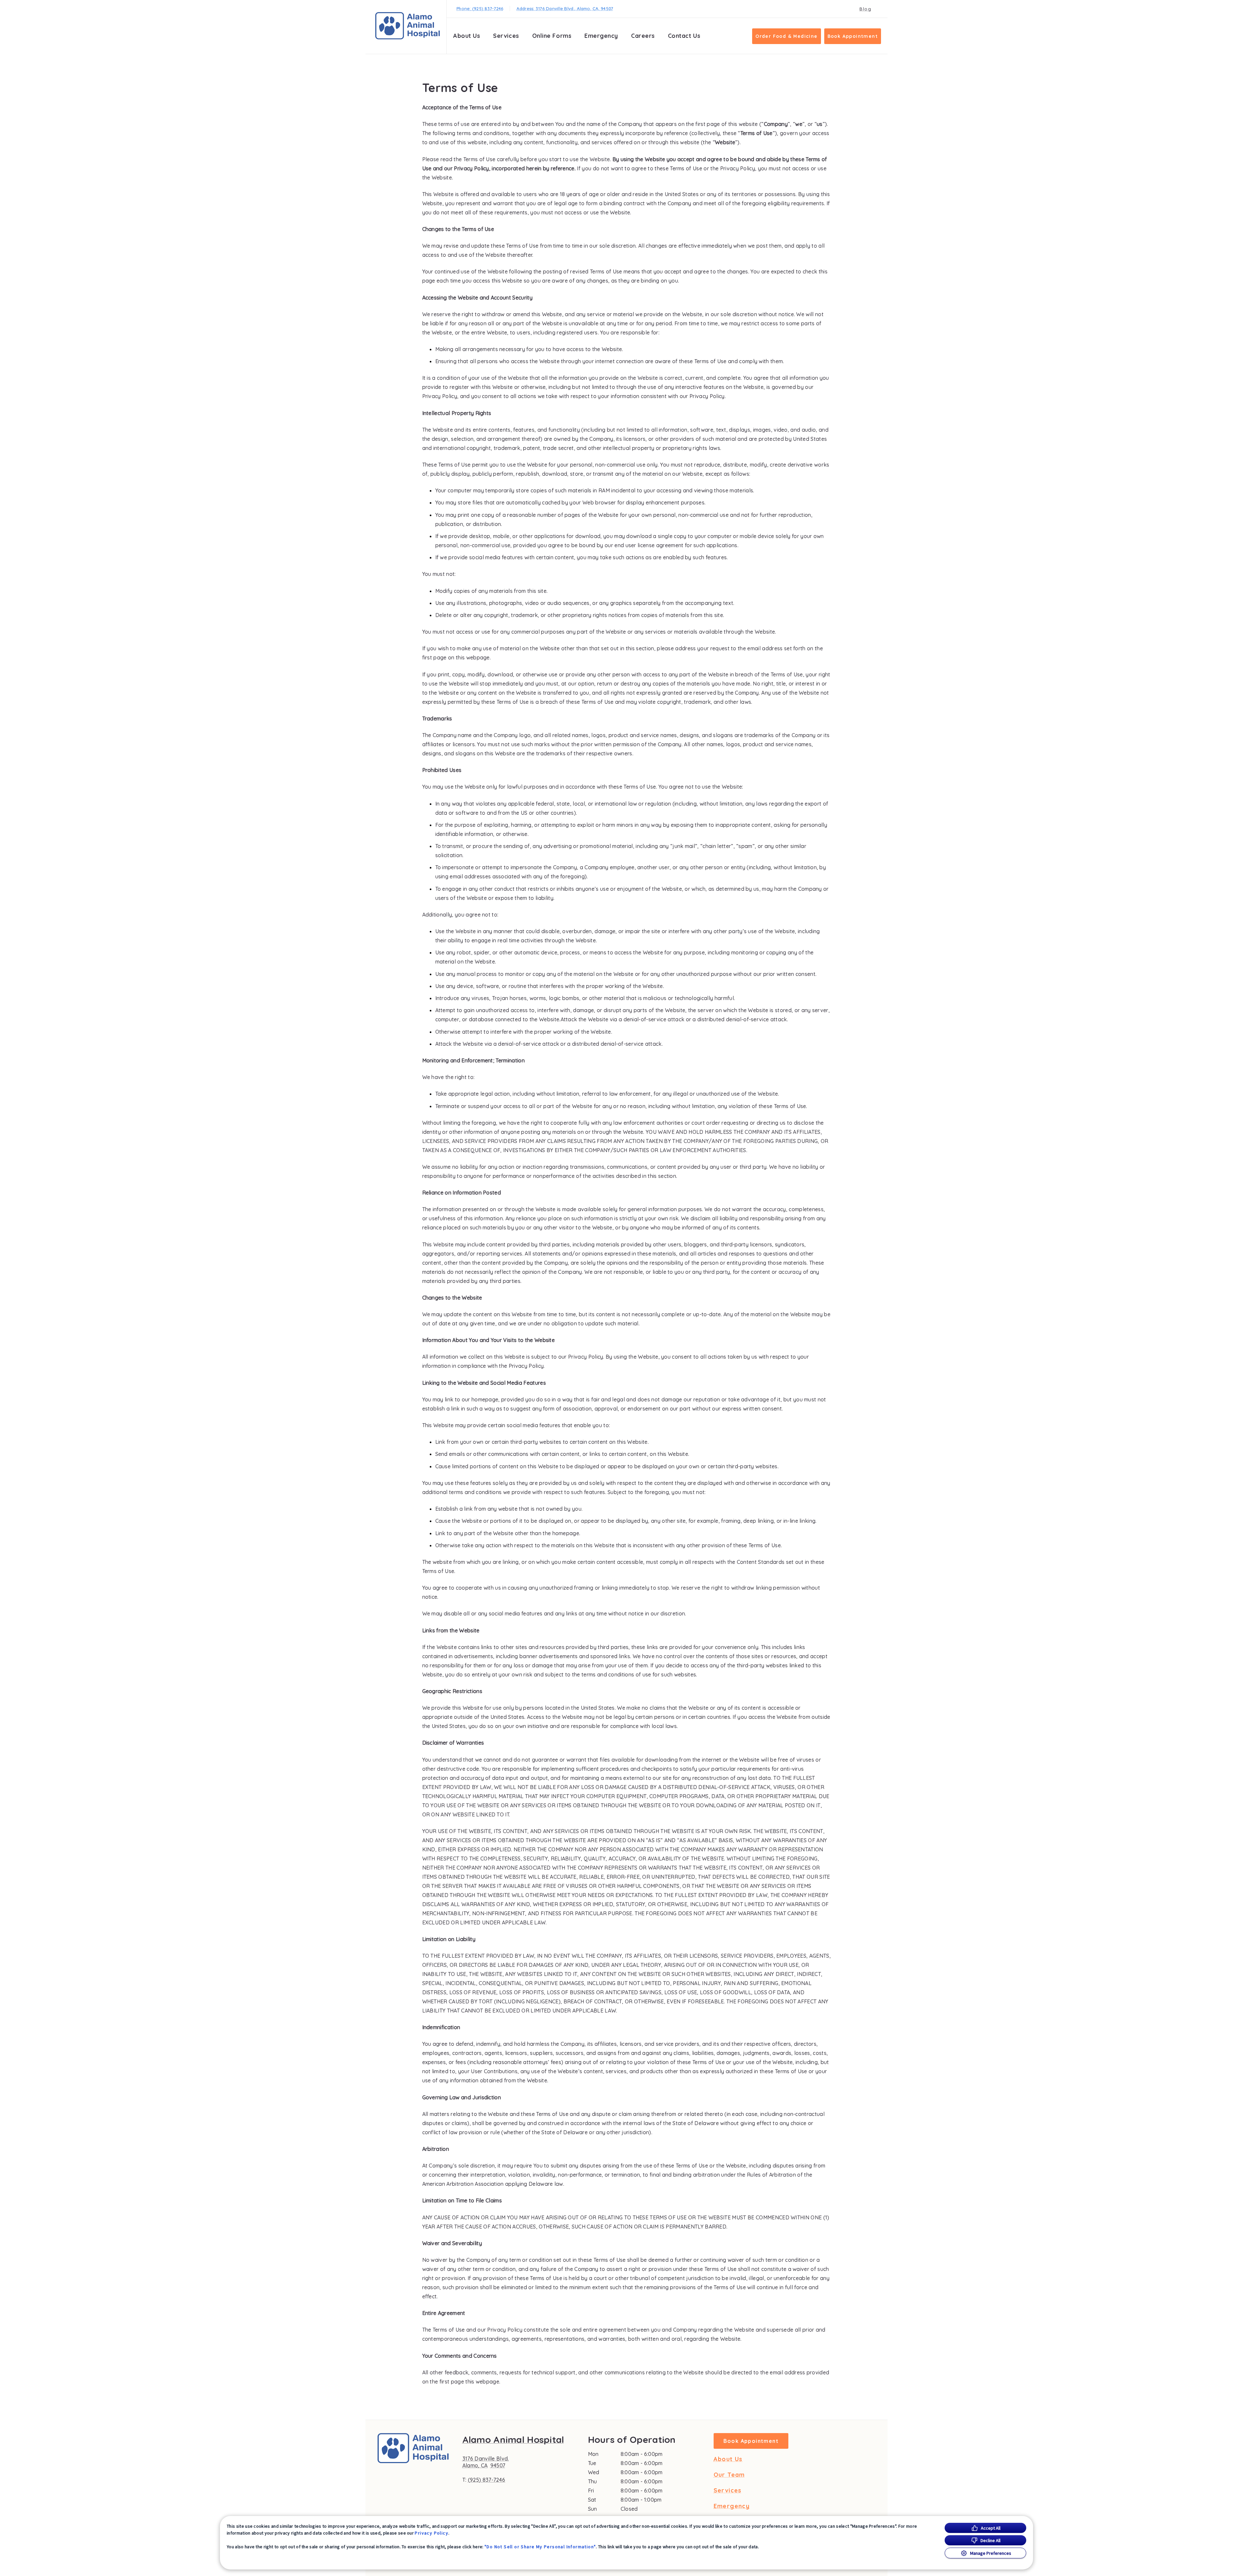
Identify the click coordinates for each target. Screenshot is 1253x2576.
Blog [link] (865, 9)
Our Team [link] (729, 2475)
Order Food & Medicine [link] (786, 36)
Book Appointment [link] (853, 36)
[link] (408, 26)
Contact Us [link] (684, 36)
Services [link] (506, 36)
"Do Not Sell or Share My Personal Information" (540, 2547)
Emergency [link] (601, 36)
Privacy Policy (432, 2533)
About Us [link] (728, 2459)
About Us (467, 36)
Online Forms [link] (552, 36)
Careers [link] (643, 36)
